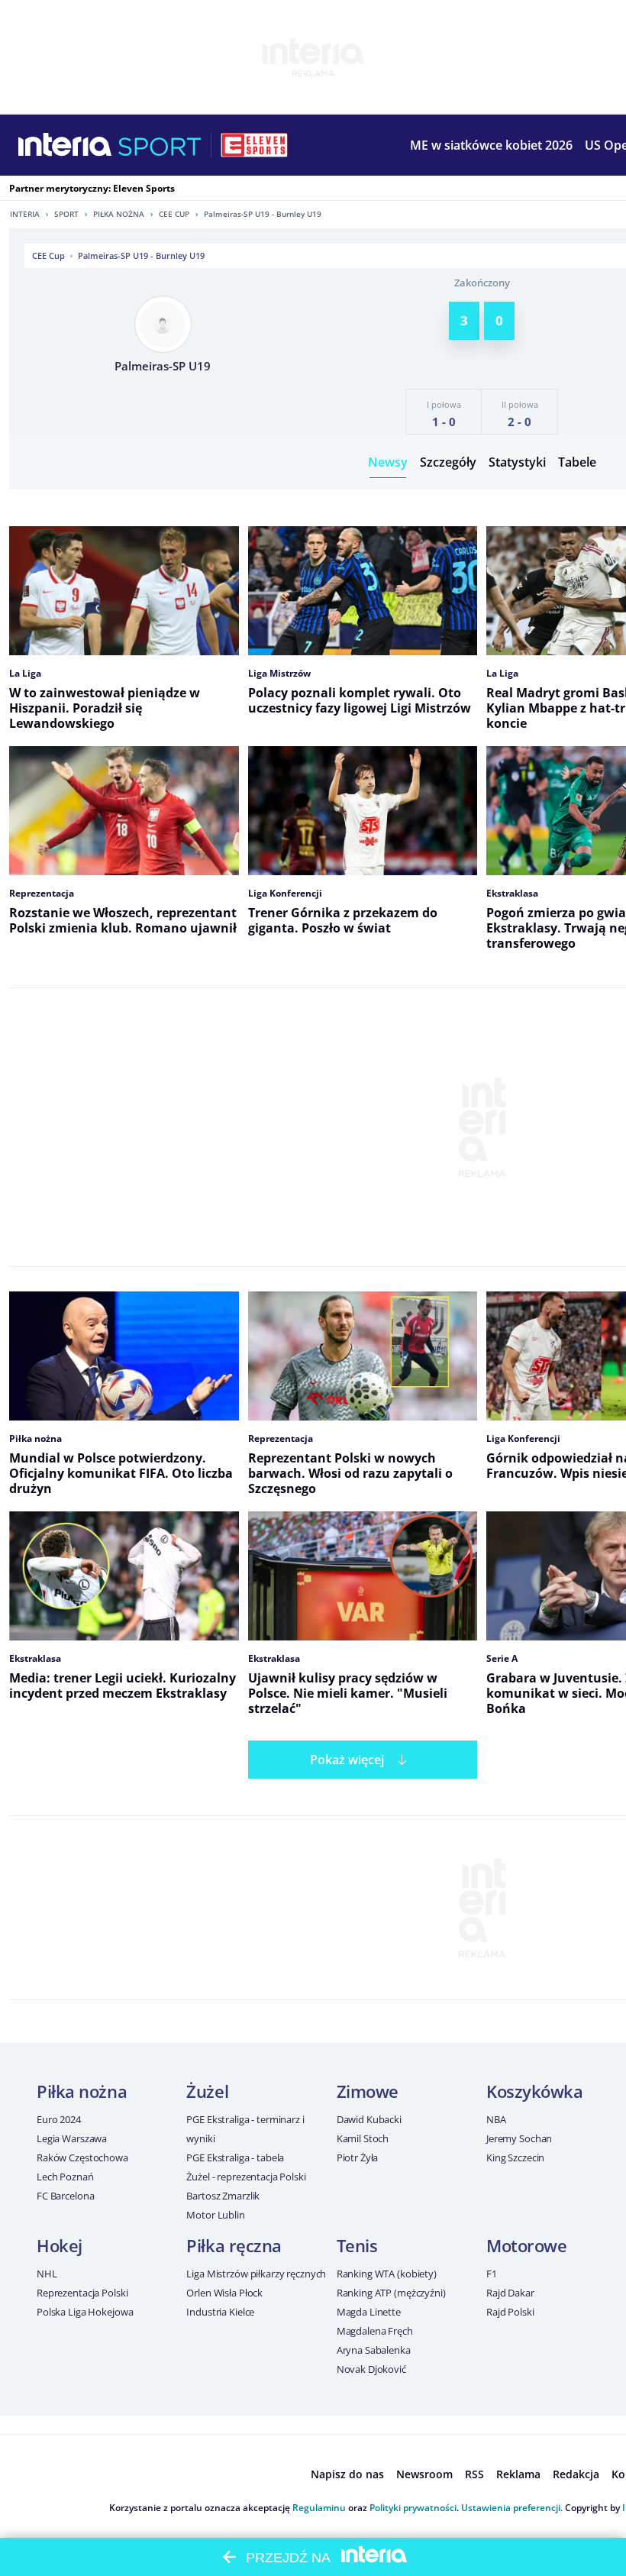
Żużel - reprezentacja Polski (246, 2177)
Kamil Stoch (363, 2138)
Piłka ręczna (234, 2245)
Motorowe (526, 2245)
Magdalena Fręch (375, 2331)
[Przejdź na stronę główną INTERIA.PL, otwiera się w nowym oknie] (65, 145)
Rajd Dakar (510, 2293)
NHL (47, 2274)
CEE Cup (174, 214)
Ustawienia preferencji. (512, 2508)
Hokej (60, 2245)
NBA (496, 2119)
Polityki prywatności (413, 2508)
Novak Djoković (371, 2369)
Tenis (357, 2245)
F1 (492, 2274)
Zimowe (368, 2091)
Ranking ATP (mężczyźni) (391, 2293)
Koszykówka (535, 2091)
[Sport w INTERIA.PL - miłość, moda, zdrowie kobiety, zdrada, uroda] (160, 145)
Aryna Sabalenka (374, 2350)
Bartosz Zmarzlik (223, 2196)
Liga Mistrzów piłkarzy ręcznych (256, 2274)
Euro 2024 (59, 2119)
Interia (25, 214)
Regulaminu (319, 2508)
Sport (66, 214)
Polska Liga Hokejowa (85, 2312)
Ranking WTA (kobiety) (387, 2274)
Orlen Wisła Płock (224, 2293)
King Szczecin (515, 2157)
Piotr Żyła (358, 2157)
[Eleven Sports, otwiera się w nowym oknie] (254, 145)
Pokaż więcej (347, 1760)
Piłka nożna (119, 214)
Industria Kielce (220, 2312)
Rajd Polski (510, 2312)
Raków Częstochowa (82, 2157)
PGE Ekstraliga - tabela (235, 2157)
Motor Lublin (215, 2215)
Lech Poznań (65, 2177)
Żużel (207, 2091)
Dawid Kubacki (369, 2119)
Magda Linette (369, 2312)
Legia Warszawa (72, 2138)
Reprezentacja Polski (82, 2293)
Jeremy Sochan (519, 2138)
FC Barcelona (65, 2196)
